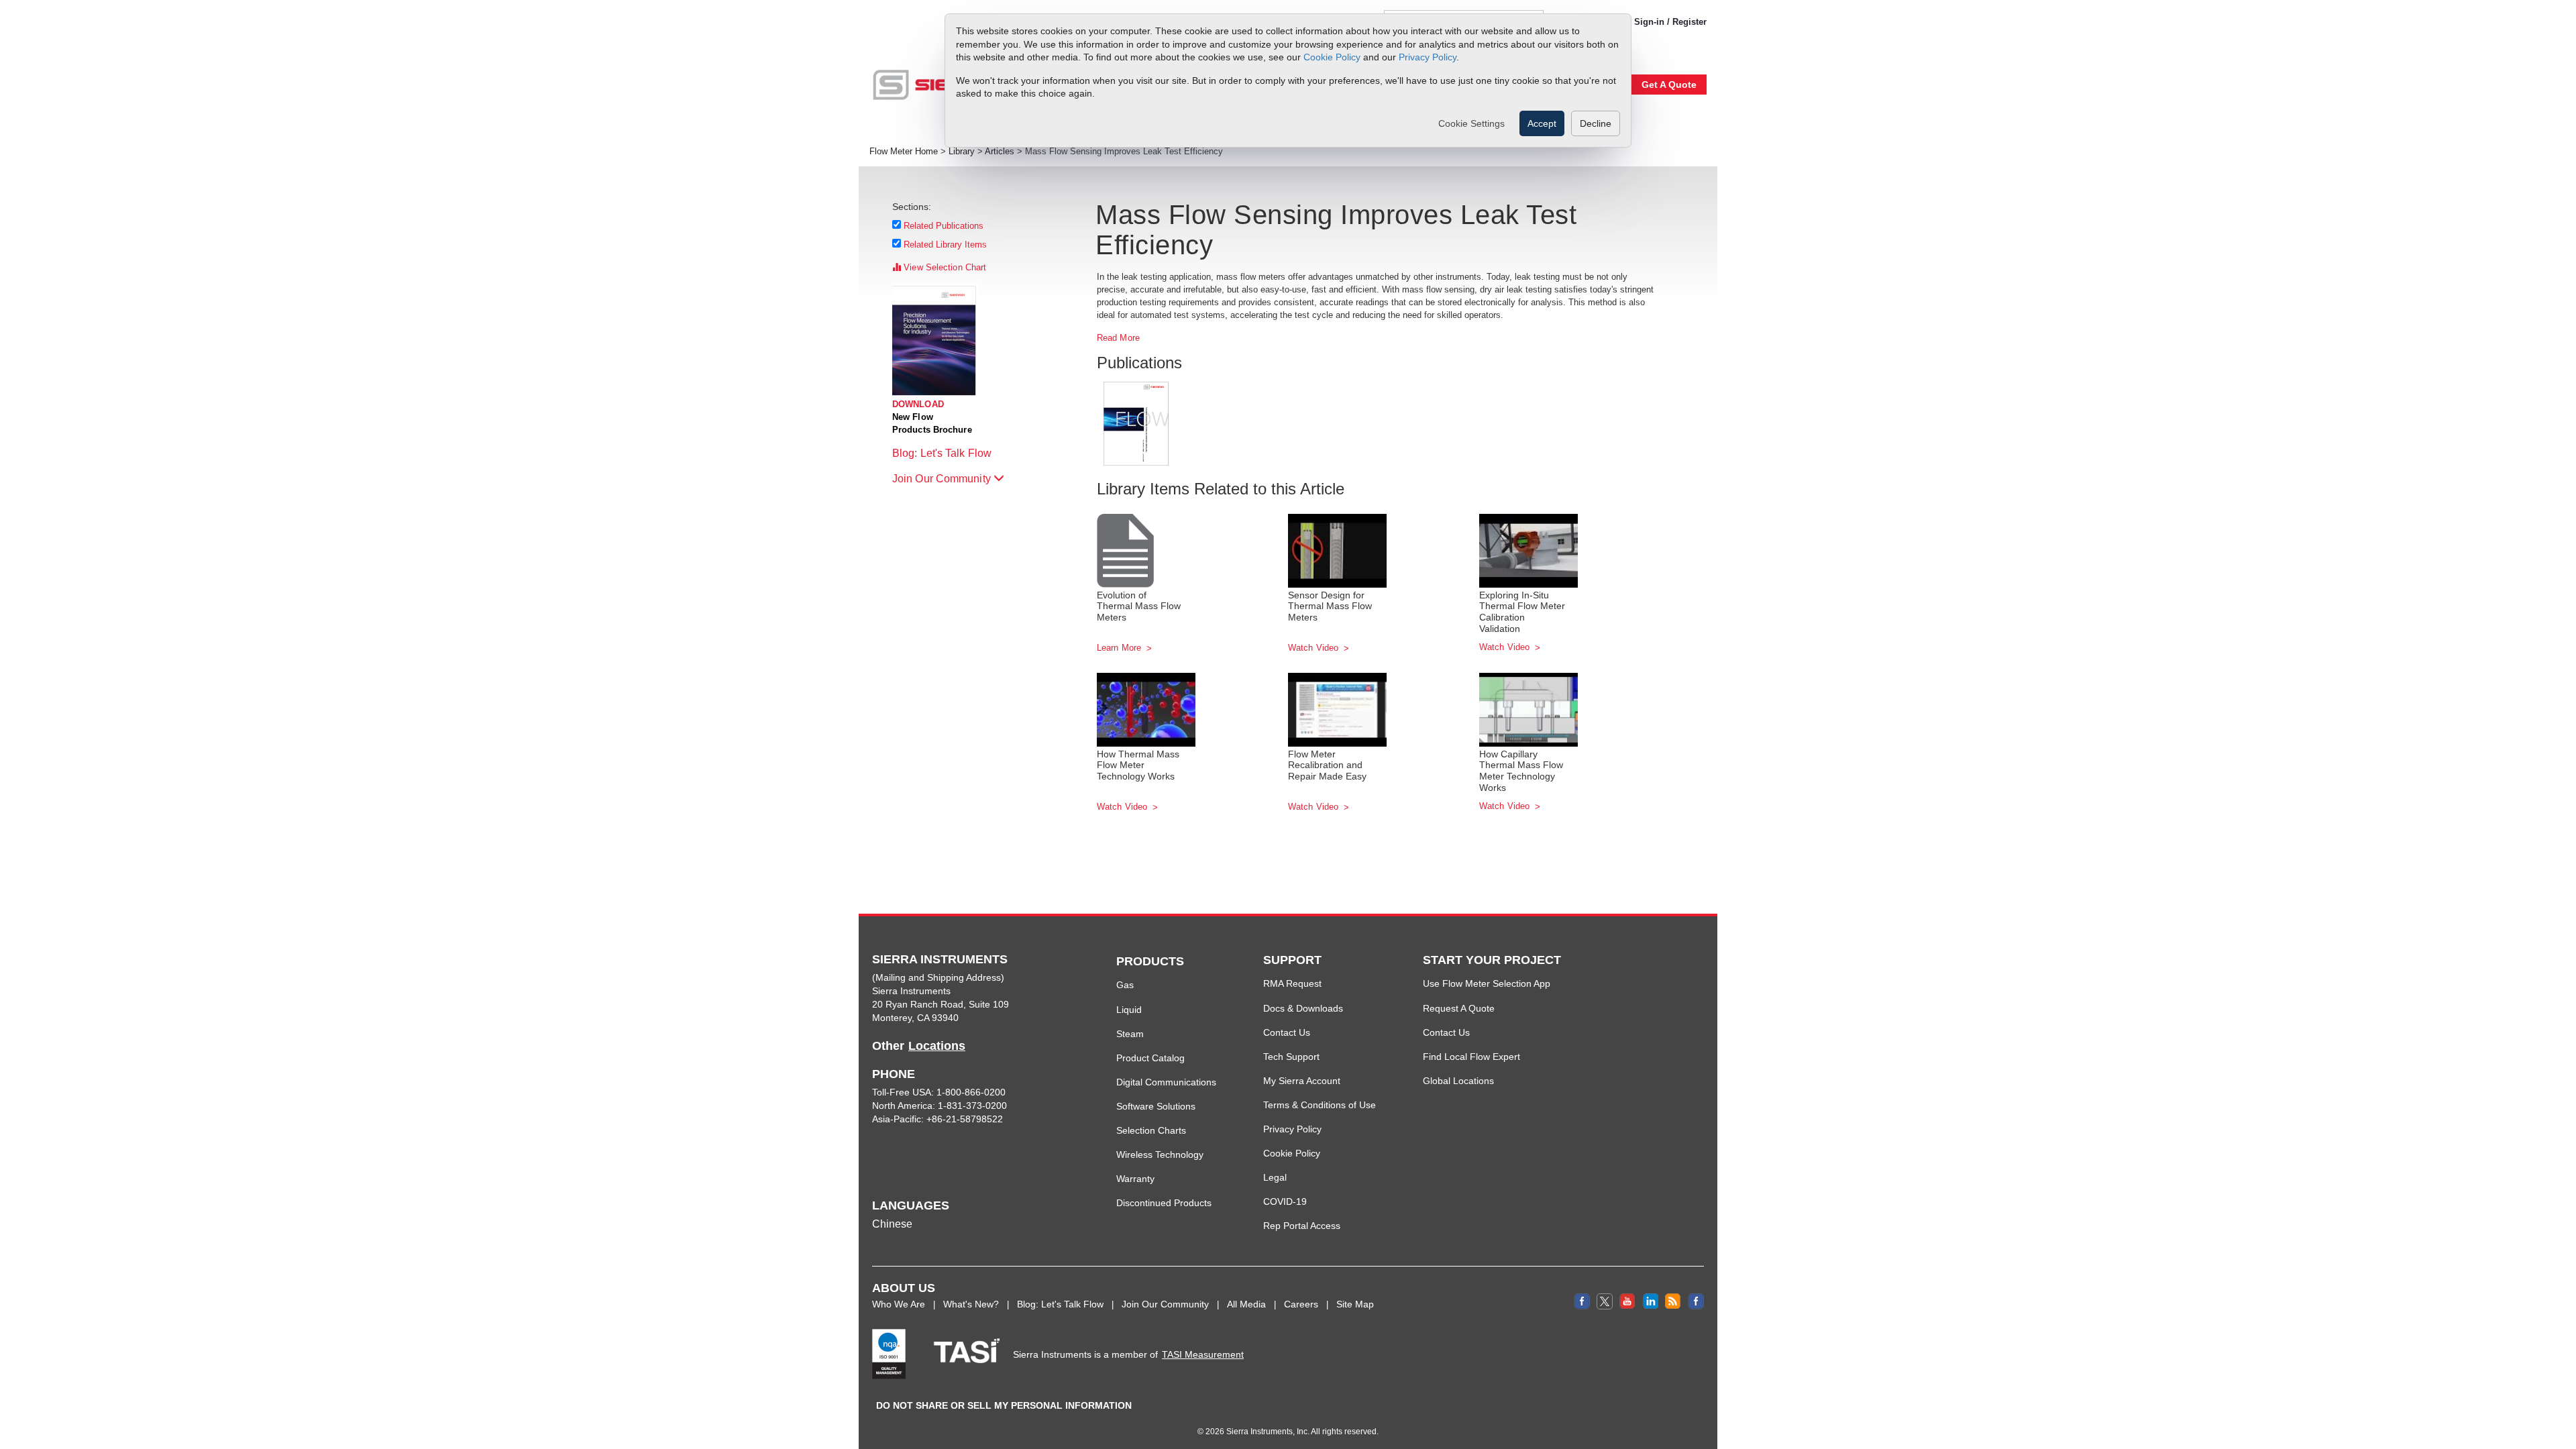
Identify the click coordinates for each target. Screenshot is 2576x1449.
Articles (1000, 152)
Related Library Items (946, 245)
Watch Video (1314, 648)
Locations (937, 1046)
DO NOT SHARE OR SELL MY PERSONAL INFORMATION (1004, 1405)
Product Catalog (1150, 1058)
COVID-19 (1285, 1201)
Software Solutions (1156, 1106)
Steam (1130, 1034)
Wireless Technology (1160, 1155)
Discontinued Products (1164, 1203)
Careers (1301, 1304)
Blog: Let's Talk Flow (943, 453)
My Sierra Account (1302, 1081)
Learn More (1120, 648)
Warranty (1135, 1179)
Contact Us (1287, 1032)
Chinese (892, 1224)
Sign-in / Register (1670, 22)
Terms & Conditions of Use (1320, 1105)
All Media (1246, 1304)
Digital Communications (1166, 1082)
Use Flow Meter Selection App (1487, 983)
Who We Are (899, 1304)
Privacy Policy (1428, 57)
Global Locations (1458, 1081)
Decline (1596, 123)
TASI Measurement (1203, 1354)
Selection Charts (1151, 1130)
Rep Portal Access (1302, 1226)
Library (962, 152)
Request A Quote (1459, 1008)
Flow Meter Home (904, 152)
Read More (1118, 338)
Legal (1275, 1177)
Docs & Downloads (1303, 1008)
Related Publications (944, 226)
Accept (1542, 123)
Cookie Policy (1332, 57)
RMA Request (1292, 983)
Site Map (1355, 1304)
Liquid (1129, 1010)
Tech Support (1291, 1057)
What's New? (971, 1304)
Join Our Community (943, 479)
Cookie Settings (1471, 123)
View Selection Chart (944, 267)
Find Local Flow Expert (1471, 1057)
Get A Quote (1669, 85)
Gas (1125, 985)
